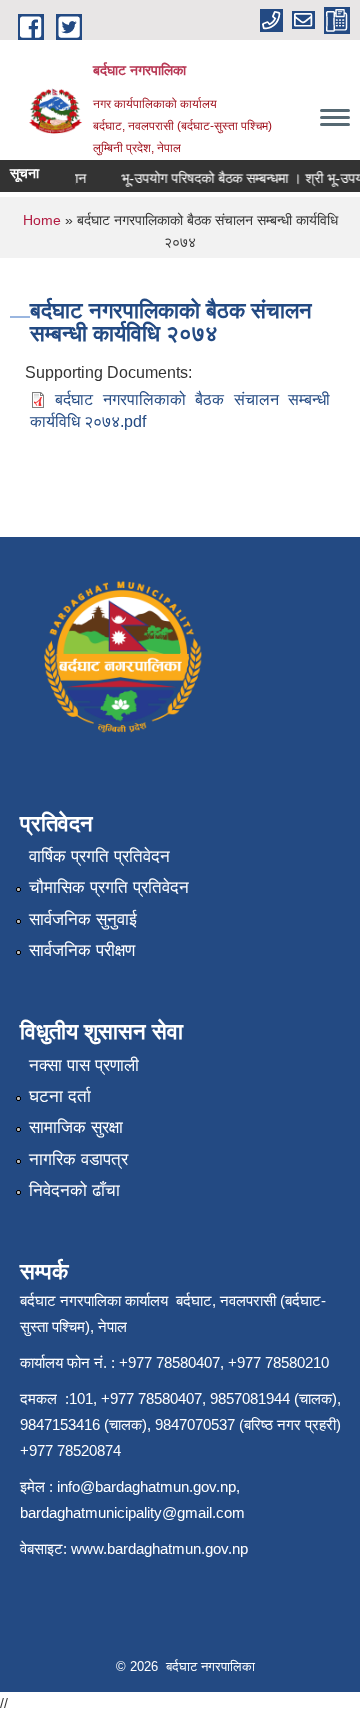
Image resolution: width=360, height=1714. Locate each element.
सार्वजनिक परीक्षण (82, 950)
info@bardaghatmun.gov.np (146, 1486)
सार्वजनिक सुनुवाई (83, 919)
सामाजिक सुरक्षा (76, 1127)
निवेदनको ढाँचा (74, 1190)
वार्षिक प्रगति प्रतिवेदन (99, 856)
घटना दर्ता (60, 1096)
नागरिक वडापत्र (78, 1159)
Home (42, 220)
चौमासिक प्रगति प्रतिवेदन (109, 887)
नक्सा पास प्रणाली (84, 1065)
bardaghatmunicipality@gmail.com (132, 1512)
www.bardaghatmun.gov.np (161, 1548)
